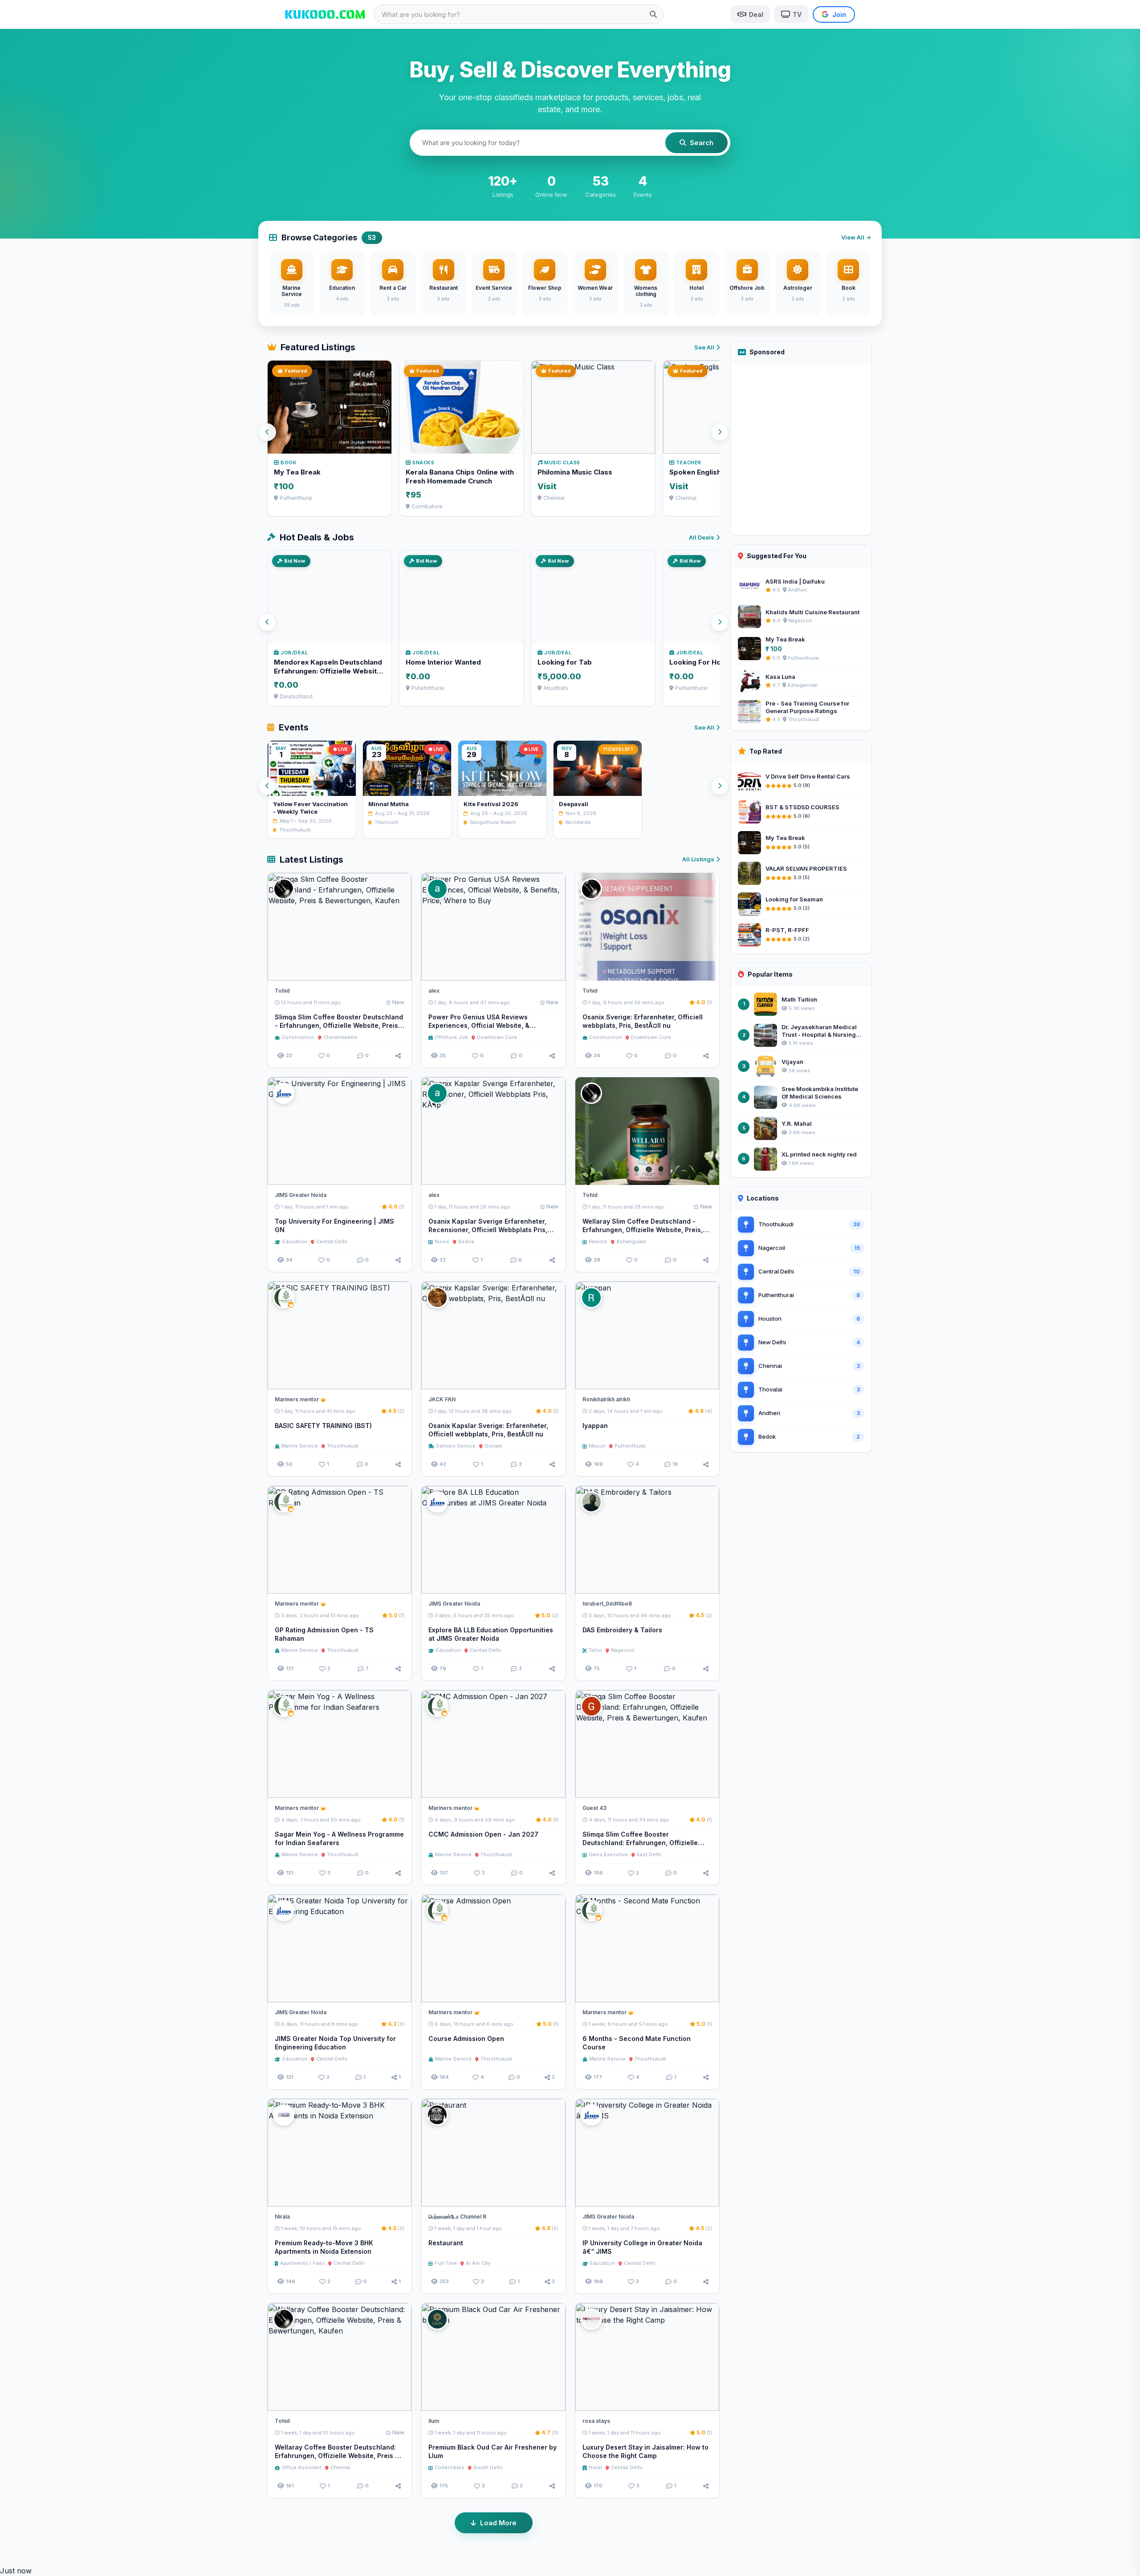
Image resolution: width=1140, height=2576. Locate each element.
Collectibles (450, 2467)
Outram (493, 1446)
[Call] (401, 970)
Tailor (595, 1650)
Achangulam (631, 1241)
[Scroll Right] (720, 432)
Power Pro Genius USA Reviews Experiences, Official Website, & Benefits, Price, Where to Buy (479, 1025)
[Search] (653, 14)
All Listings (698, 859)
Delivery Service (456, 1446)
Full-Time (446, 2263)
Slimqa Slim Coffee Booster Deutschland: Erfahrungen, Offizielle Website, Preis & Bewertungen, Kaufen (643, 1843)
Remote (598, 1241)
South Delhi (488, 2467)
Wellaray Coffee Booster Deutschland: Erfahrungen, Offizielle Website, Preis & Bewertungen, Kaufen (337, 2456)
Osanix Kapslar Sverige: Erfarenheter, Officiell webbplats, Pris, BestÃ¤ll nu (488, 1430)
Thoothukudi (343, 1446)
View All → (856, 237)
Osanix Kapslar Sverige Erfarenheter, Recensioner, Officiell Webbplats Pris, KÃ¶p (488, 1230)
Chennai (340, 2467)
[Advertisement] (801, 449)
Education (295, 1241)
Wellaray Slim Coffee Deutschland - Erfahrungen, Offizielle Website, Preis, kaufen (643, 1230)
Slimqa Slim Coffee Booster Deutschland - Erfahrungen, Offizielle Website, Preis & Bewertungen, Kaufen (340, 1025)
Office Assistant (301, 2467)
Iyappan (595, 1426)
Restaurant (446, 2243)
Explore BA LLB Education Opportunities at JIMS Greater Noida (491, 1634)
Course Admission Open (466, 2038)
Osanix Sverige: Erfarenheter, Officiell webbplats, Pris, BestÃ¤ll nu (643, 1021)
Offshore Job (451, 1037)
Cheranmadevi (340, 1037)
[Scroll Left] (267, 432)
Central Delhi (332, 1241)
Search (702, 143)
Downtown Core (497, 1037)
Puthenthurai (630, 1446)
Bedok (466, 1241)
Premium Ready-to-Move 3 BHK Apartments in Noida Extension (324, 2247)
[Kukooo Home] (325, 14)
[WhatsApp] (384, 1174)
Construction (298, 1037)
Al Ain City (478, 2263)
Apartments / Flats (302, 2263)
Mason (597, 1446)
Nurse (442, 1241)
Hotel (595, 2467)
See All (704, 347)
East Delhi (649, 1854)
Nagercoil (623, 1650)
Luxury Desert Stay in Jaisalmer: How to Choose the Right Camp (645, 2451)
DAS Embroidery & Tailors (622, 1630)
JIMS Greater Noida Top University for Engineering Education (335, 2043)
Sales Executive (608, 1854)
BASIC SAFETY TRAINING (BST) (323, 1426)
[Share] (398, 1056)
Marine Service (300, 1446)
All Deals (702, 537)
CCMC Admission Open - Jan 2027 (483, 1834)
